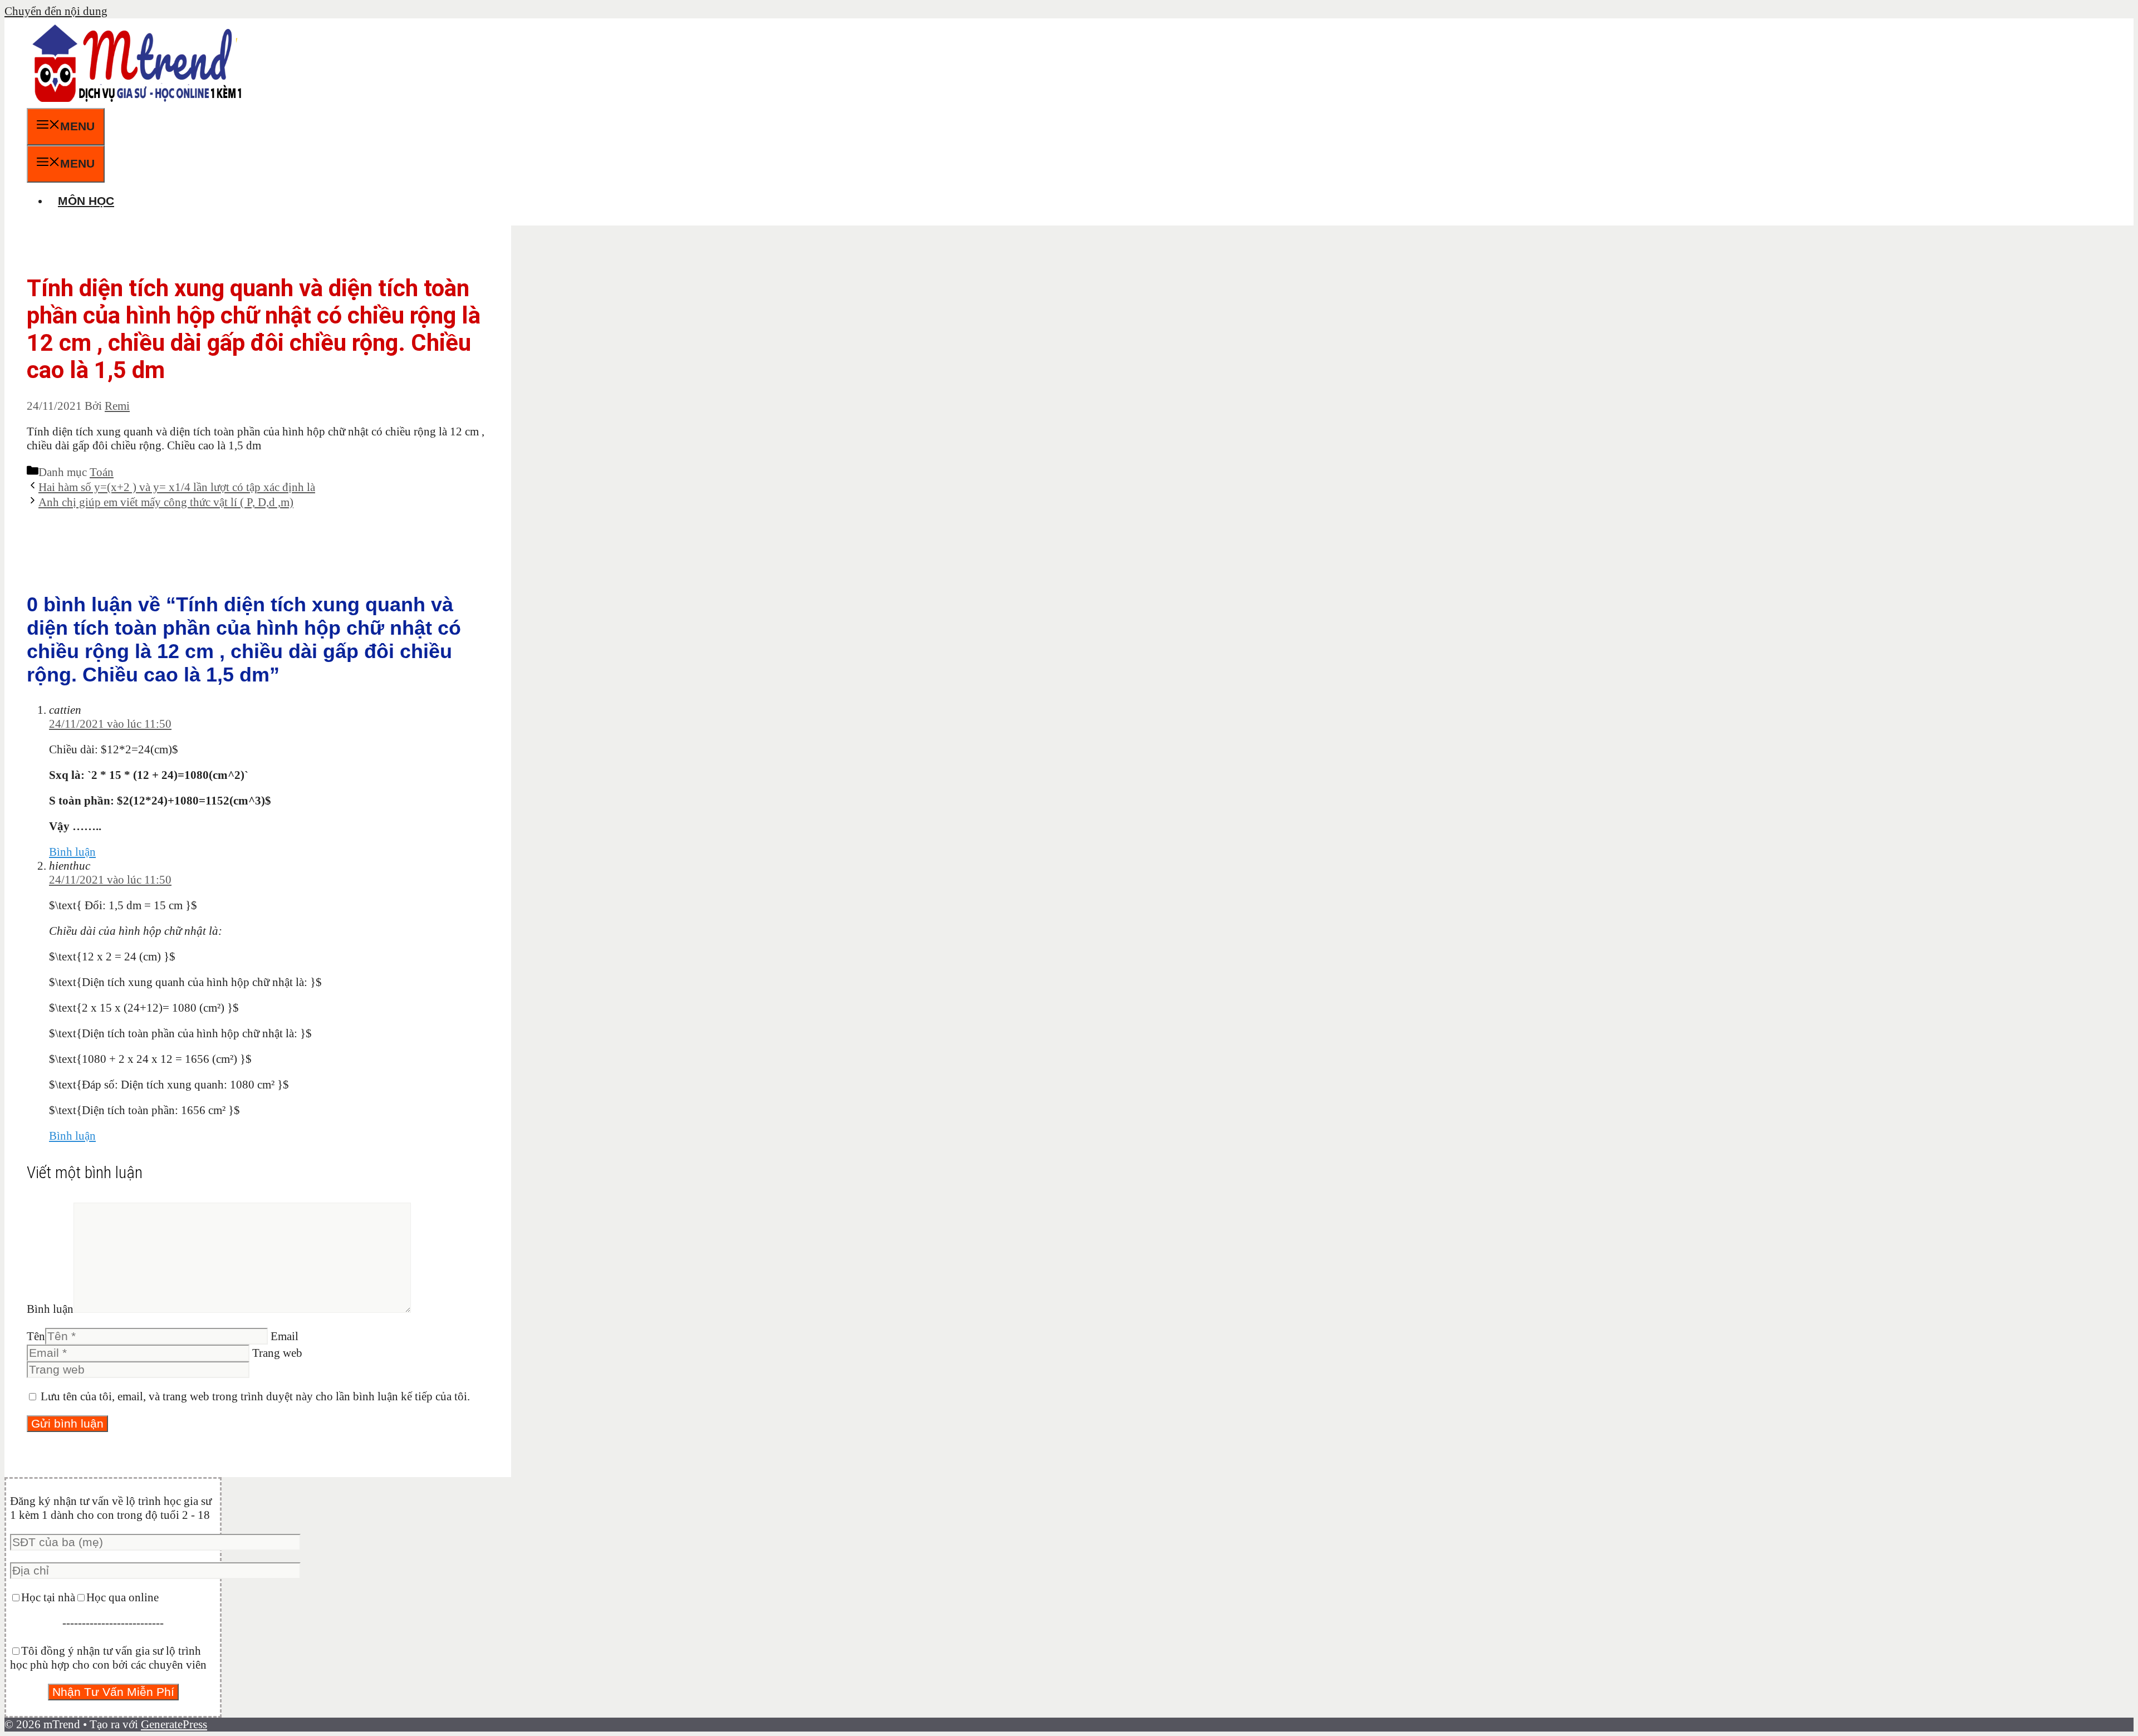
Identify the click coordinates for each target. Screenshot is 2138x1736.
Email (285, 1336)
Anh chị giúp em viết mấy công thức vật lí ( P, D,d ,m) (166, 502)
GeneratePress (174, 1724)
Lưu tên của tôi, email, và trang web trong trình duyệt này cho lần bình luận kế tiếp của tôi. (255, 1396)
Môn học (86, 201)
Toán (102, 472)
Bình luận (72, 852)
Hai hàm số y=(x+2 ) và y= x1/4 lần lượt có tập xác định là (177, 487)
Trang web (277, 1353)
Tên (36, 1336)
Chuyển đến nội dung (56, 11)
